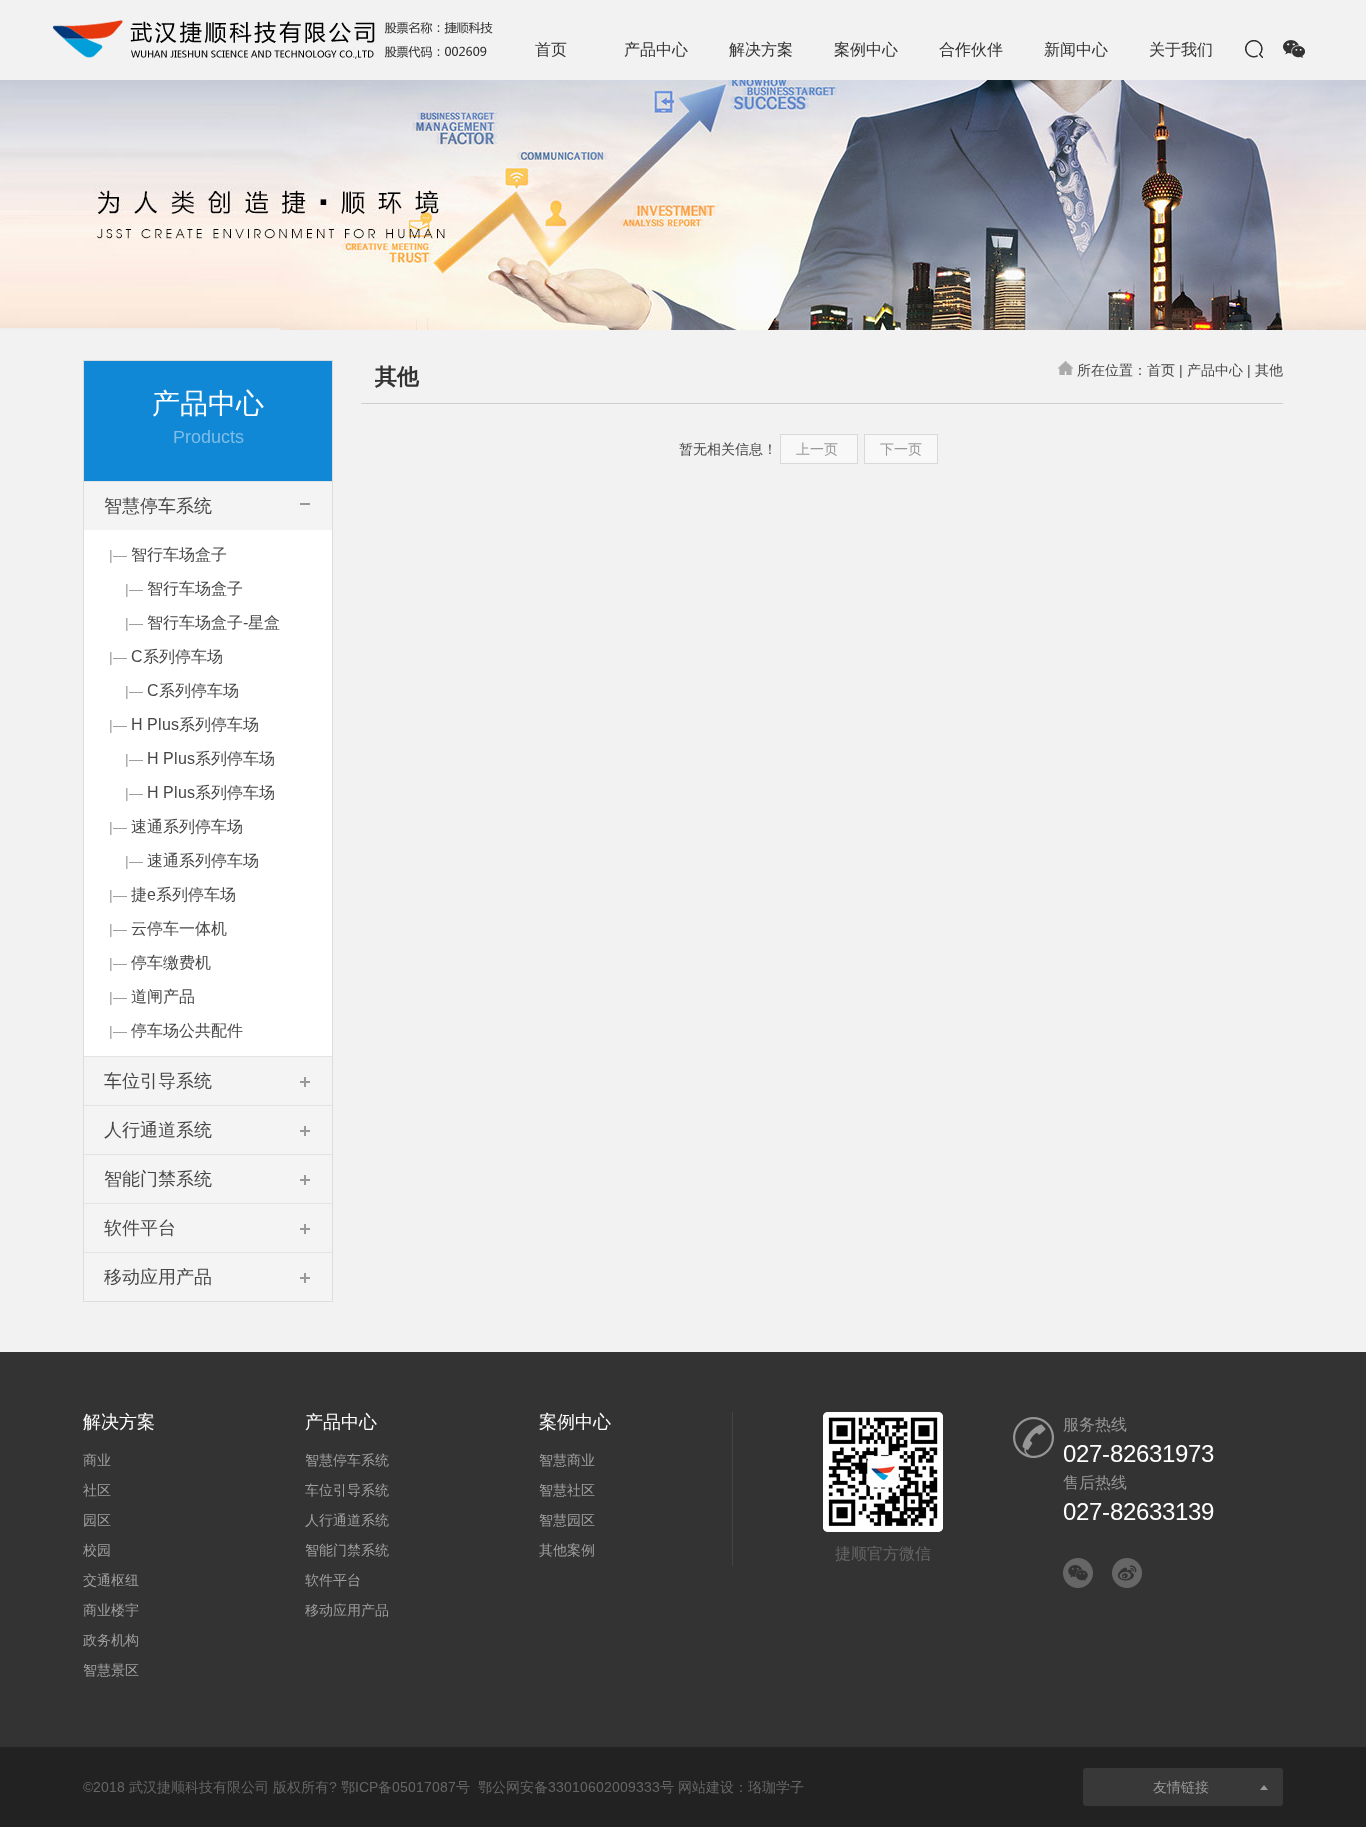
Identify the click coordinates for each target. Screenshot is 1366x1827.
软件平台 (333, 1580)
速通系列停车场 (187, 826)
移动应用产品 (347, 1610)
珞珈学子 (776, 1787)
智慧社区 (567, 1490)
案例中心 (866, 49)
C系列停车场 (177, 656)
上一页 (819, 449)
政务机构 (111, 1640)
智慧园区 (567, 1520)
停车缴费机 (171, 962)
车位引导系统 (347, 1490)
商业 (97, 1460)
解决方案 (761, 49)
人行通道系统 (347, 1520)
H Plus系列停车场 (195, 724)
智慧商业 (567, 1460)
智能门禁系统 (347, 1550)
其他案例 (567, 1550)
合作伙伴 (971, 49)
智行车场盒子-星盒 (213, 622)
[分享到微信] (1078, 1573)
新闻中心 (1076, 49)
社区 (97, 1490)
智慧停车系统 (347, 1460)
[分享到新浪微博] (1127, 1573)
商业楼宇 (111, 1610)
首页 (551, 49)
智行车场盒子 (179, 554)
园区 (97, 1520)
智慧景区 (111, 1670)
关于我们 (1181, 49)
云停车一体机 (179, 928)
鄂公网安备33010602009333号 (576, 1787)
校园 (97, 1550)
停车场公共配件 (187, 1030)
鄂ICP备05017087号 (405, 1787)
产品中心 (656, 49)
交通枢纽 (111, 1580)
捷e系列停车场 (183, 894)
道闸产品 (163, 996)
